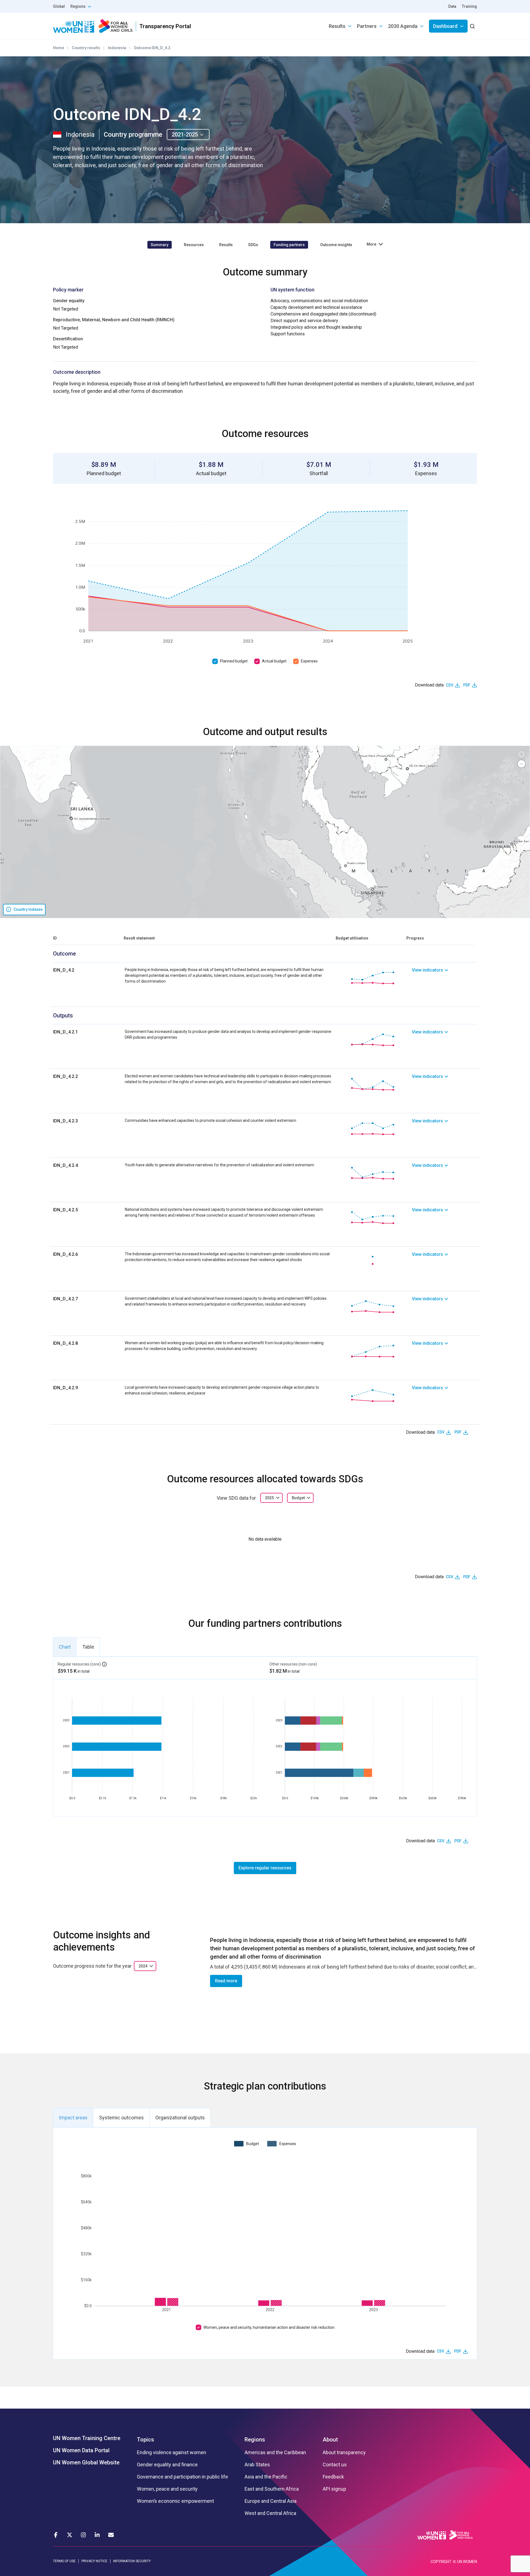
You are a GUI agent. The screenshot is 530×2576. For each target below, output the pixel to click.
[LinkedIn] (97, 2535)
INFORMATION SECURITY (132, 2561)
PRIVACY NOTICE (94, 2561)
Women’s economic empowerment (175, 2501)
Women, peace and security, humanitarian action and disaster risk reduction (269, 2327)
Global (59, 6)
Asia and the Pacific (266, 2477)
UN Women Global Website (86, 2462)
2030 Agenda (403, 26)
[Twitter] (70, 2535)
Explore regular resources (265, 1868)
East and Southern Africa (272, 2489)
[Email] (111, 2535)
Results (337, 26)
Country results (86, 48)
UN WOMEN (467, 2562)
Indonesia (117, 48)
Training (469, 6)
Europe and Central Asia (271, 2501)
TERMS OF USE (64, 2561)
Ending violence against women (172, 2453)
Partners (367, 26)
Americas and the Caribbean (275, 2453)
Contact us (335, 2465)
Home (59, 48)
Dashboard (445, 26)
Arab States (257, 2465)
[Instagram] (83, 2535)
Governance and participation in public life (182, 2477)
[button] (521, 754)
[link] (444, 978)
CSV (450, 685)
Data (452, 6)
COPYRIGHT (441, 2562)
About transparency (344, 2453)
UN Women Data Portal (81, 2450)
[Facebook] (56, 2535)
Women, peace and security (167, 2489)
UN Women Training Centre (87, 2438)
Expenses (309, 661)
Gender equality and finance (167, 2465)
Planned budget (234, 661)
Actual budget (274, 661)
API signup (334, 2489)
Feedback (333, 2477)
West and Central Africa (270, 2513)
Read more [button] (226, 1981)
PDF (467, 685)
